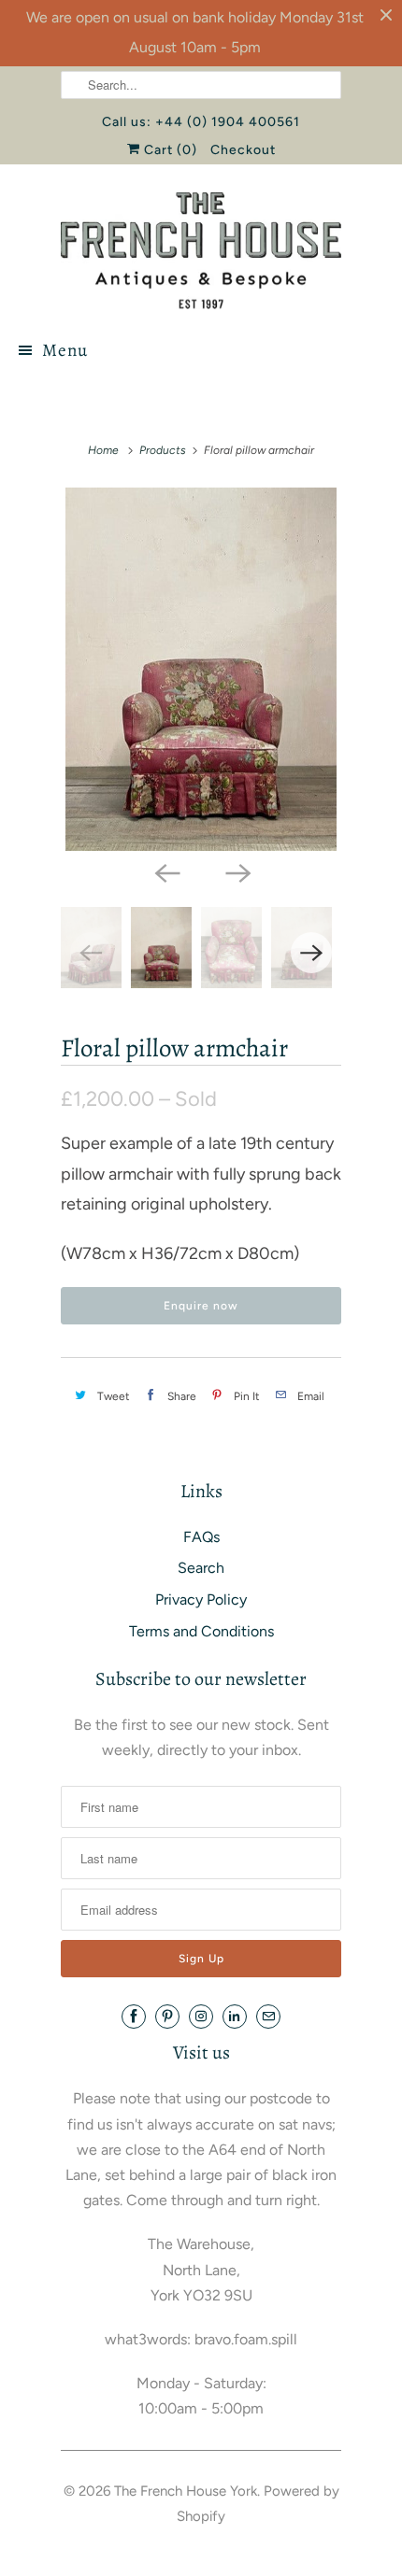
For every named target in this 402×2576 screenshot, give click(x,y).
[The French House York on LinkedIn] (235, 2017)
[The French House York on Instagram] (201, 2017)
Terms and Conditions (201, 1631)
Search (201, 1568)
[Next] (237, 871)
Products (163, 450)
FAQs (201, 1537)
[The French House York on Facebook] (134, 2017)
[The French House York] (201, 251)
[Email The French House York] (268, 2017)
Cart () (169, 150)
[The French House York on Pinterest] (167, 2017)
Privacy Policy (201, 1599)
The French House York (186, 2491)
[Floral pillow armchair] (201, 669)
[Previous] (165, 871)
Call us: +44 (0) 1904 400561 (201, 122)
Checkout (243, 150)
